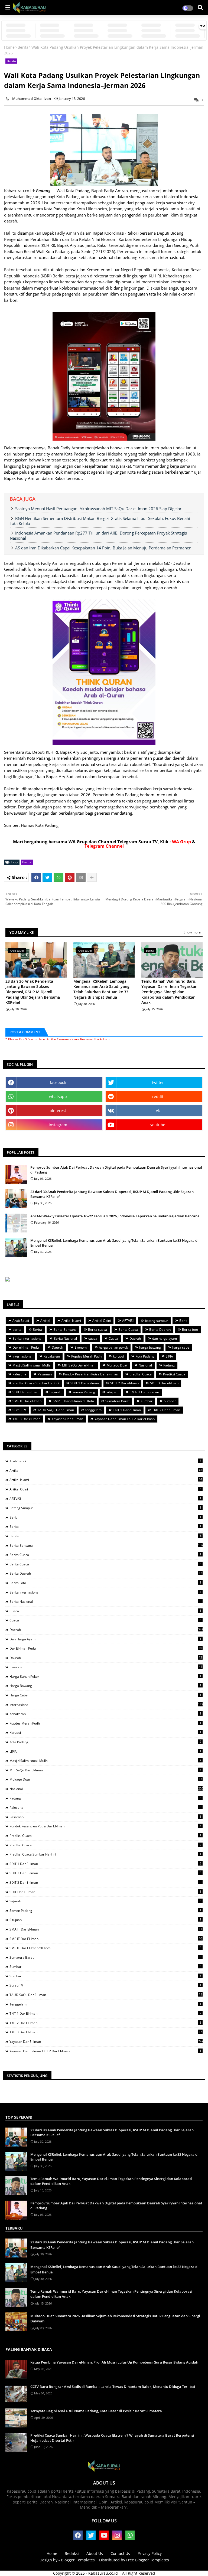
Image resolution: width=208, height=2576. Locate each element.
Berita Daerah (160, 1330)
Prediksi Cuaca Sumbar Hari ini (36, 1383)
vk (158, 1111)
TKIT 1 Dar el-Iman (127, 1410)
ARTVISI (128, 1321)
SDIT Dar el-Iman (25, 1392)
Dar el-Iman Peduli (26, 1347)
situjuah (112, 1392)
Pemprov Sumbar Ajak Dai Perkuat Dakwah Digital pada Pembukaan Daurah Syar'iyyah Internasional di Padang (116, 1170)
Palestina (19, 1374)
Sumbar (170, 1401)
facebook (58, 1082)
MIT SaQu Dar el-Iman (79, 1365)
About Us (95, 2553)
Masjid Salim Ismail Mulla (32, 1365)
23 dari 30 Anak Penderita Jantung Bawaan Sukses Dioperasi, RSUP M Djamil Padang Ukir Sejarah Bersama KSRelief (33, 992)
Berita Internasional (27, 1338)
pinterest (58, 1111)
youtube (158, 1125)
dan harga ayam (165, 1338)
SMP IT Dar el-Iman (27, 1401)
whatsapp (58, 1097)
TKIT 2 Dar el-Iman (166, 1410)
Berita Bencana (65, 1330)
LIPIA (169, 1356)
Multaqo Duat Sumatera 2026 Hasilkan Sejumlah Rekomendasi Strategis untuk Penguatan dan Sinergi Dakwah (115, 2319)
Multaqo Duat (117, 1365)
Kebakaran (52, 1356)
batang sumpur (156, 1321)
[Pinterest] (70, 877)
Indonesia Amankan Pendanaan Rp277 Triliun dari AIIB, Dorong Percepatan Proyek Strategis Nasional (98, 535)
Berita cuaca (97, 1330)
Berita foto (190, 1330)
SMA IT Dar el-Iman (144, 1392)
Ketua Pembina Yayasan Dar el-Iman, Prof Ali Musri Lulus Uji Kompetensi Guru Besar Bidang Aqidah (114, 2362)
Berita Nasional (65, 1338)
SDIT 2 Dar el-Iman (124, 1383)
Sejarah (55, 1392)
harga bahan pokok (113, 1347)
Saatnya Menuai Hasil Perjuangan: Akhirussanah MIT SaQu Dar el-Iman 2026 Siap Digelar (98, 509)
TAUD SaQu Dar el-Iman (56, 1410)
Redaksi (72, 2553)
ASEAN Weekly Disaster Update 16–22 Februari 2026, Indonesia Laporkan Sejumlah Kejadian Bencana (115, 1216)
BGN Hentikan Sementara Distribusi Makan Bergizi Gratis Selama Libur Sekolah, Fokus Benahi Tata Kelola (100, 521)
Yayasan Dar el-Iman (67, 1419)
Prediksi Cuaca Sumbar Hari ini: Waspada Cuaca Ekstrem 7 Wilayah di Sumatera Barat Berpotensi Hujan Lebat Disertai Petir (112, 2438)
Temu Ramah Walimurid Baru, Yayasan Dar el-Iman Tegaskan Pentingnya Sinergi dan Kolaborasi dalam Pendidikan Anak (169, 992)
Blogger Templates (78, 2560)
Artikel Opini (102, 1321)
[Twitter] (47, 877)
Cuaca (113, 1338)
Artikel (45, 1321)
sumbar (147, 1401)
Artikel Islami (71, 1321)
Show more (192, 932)
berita (17, 1330)
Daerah (135, 1338)
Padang (169, 1365)
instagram (58, 1125)
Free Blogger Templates (148, 2560)
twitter (158, 1082)
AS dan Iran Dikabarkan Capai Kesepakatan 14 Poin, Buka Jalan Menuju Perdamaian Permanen (103, 548)
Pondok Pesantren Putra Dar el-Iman (91, 1374)
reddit (158, 1097)
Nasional (145, 1365)
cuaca (93, 1338)
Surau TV (19, 1410)
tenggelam (93, 1410)
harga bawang (150, 1347)
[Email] (81, 877)
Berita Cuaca (128, 1330)
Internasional (22, 1356)
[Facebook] (36, 877)
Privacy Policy (150, 2553)
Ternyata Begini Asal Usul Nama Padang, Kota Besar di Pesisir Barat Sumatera (96, 2411)
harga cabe (181, 1347)
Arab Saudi (21, 1321)
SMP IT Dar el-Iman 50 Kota (73, 1401)
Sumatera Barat (117, 1401)
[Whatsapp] (58, 877)
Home (9, 47)
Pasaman (45, 1374)
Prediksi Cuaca (174, 1374)
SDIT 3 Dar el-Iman (164, 1383)
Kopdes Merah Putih (86, 1356)
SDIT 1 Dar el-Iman (85, 1383)
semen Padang (84, 1392)
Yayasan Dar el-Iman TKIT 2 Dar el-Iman (125, 1419)
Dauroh (57, 1347)
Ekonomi (81, 1347)
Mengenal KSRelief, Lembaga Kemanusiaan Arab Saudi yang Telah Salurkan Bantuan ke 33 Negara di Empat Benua (101, 989)
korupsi (118, 1356)
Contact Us (120, 2553)
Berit (183, 1321)
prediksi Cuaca (141, 1374)
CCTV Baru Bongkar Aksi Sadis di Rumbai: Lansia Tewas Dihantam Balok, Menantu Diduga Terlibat (113, 2387)
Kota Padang (145, 1356)
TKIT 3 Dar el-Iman (26, 1419)
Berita (23, 47)
